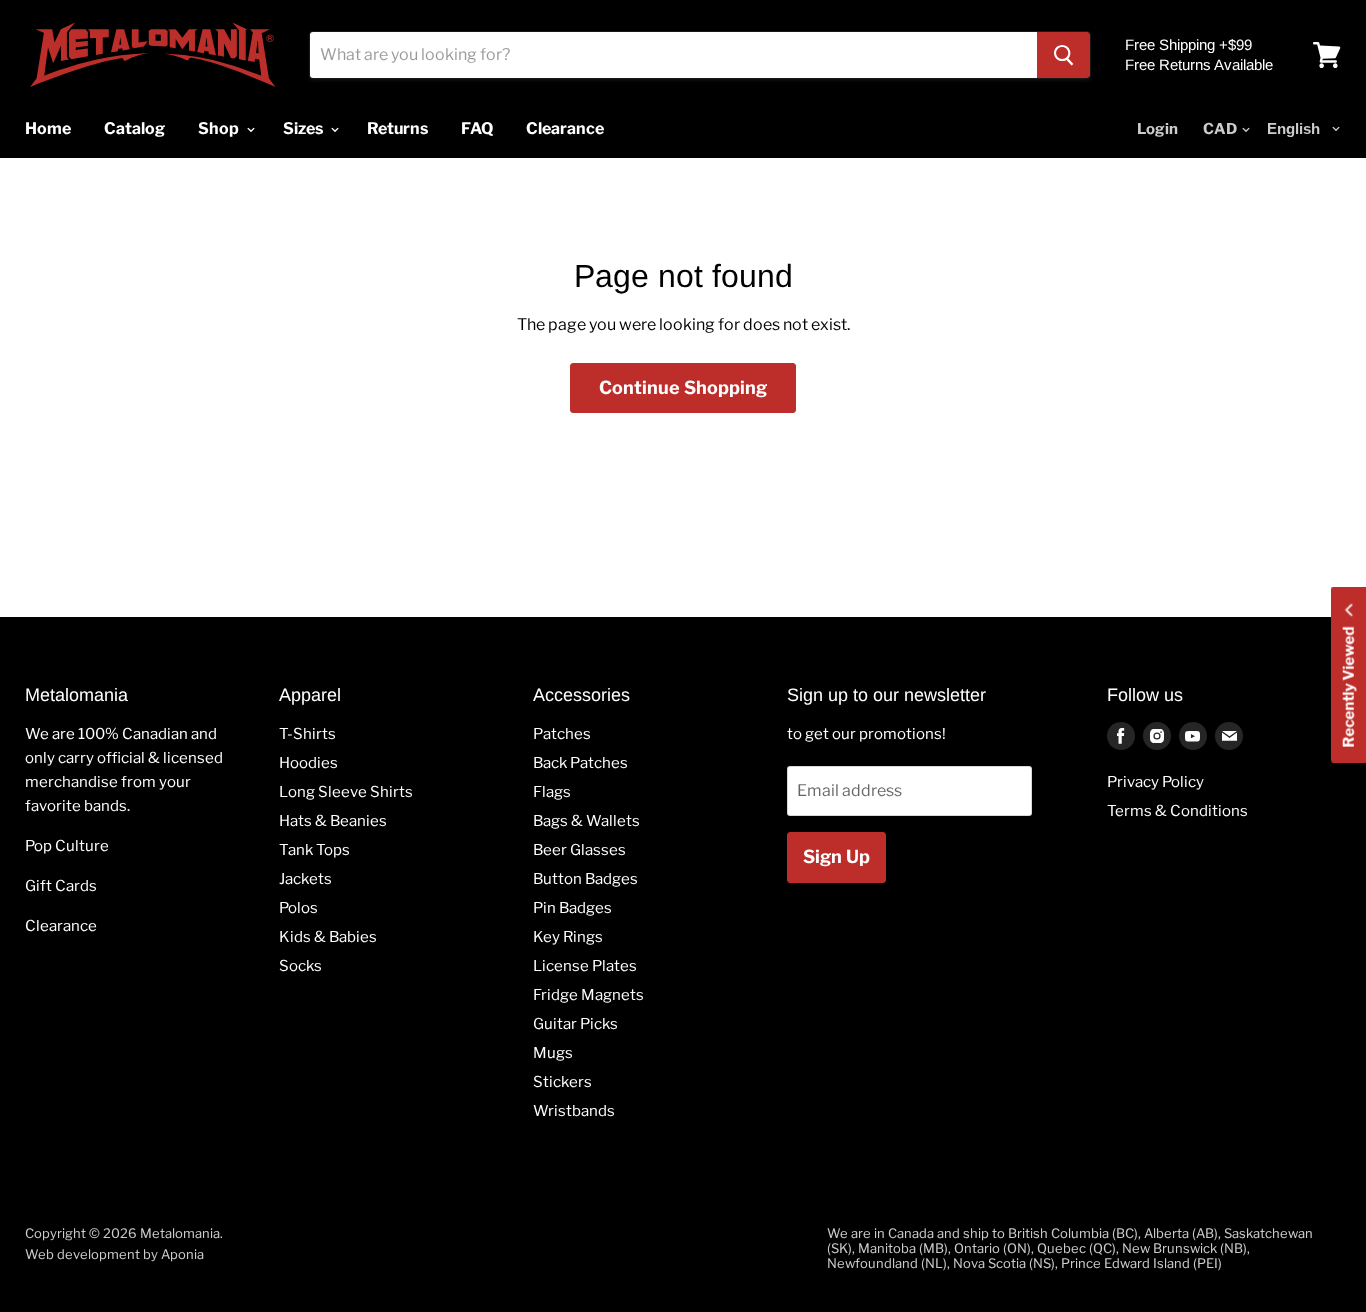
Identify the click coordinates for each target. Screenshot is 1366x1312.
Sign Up (836, 856)
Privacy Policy (1155, 782)
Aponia (182, 1254)
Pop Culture (67, 846)
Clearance (61, 926)
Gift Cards (61, 886)
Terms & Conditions (1177, 811)
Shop (220, 128)
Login (1157, 129)
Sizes (304, 128)
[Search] (1063, 55)
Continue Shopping (683, 387)
